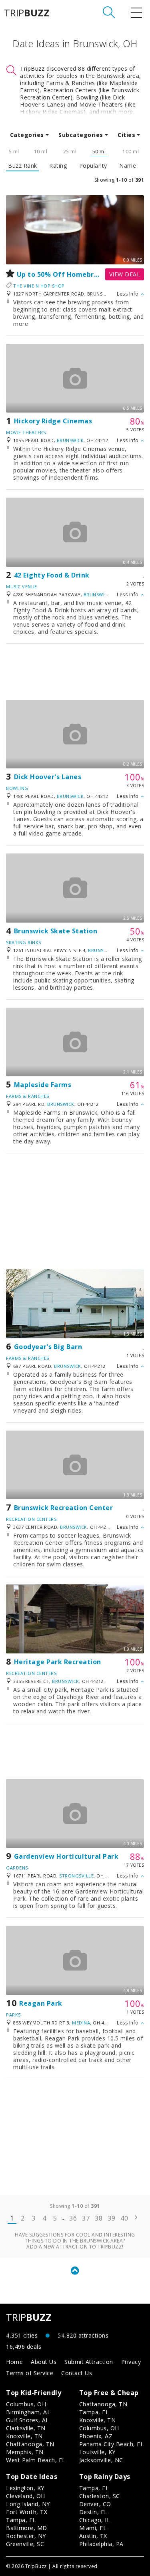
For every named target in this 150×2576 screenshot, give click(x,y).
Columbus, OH (26, 2404)
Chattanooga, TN (30, 2444)
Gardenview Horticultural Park (66, 1856)
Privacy (131, 2362)
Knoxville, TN (24, 2436)
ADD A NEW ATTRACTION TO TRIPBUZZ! (75, 2247)
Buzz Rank (23, 166)
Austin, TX (93, 2536)
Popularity (93, 166)
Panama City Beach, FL (112, 2444)
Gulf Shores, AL (28, 2420)
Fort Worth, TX (27, 2512)
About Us (44, 2362)
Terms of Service (30, 2373)
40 (124, 2218)
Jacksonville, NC (101, 2460)
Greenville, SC (25, 2544)
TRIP (27, 13)
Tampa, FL (94, 2412)
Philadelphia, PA (101, 2544)
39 (111, 2218)
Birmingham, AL (28, 2412)
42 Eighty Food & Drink (52, 575)
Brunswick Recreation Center (64, 1508)
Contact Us (77, 2373)
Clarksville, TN (26, 2428)
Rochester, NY (26, 2536)
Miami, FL (93, 2528)
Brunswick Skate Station (56, 931)
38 (99, 2218)
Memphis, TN (25, 2452)
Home (14, 2362)
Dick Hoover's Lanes (48, 777)
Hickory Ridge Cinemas (53, 421)
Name (128, 166)
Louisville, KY (97, 2452)
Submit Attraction (89, 2362)
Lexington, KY (25, 2488)
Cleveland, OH (26, 2496)
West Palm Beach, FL (36, 2460)
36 (73, 2218)
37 (86, 2218)
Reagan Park (41, 2003)
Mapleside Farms (43, 1085)
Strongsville (76, 1876)
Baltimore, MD (27, 2528)
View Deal (125, 274)
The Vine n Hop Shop (39, 286)
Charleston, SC (100, 2496)
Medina (81, 2023)
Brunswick (70, 440)
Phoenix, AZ (96, 2436)
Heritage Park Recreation (58, 1662)
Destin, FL (93, 2512)
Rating (58, 166)
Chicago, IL (95, 2520)
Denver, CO (95, 2504)
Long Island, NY (28, 2504)
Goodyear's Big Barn (48, 1347)
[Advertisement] (75, 672)
